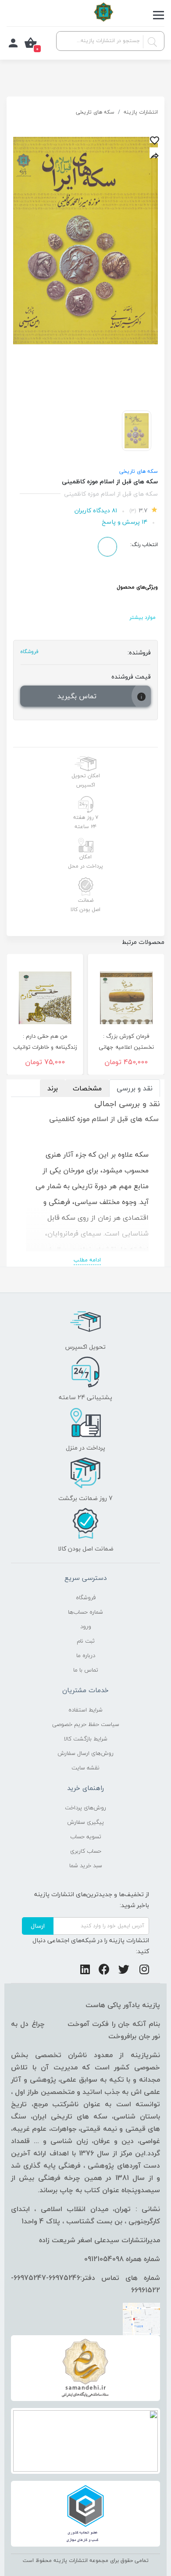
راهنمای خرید (85, 1788)
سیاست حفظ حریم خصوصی (86, 1724)
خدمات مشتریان (85, 1690)
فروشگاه (86, 1597)
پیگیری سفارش (85, 1822)
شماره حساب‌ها (85, 1612)
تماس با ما (86, 1670)
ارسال (38, 1926)
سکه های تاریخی (95, 112)
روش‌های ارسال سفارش (85, 1753)
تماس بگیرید (77, 696)
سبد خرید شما (86, 1865)
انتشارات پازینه (141, 112)
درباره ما (86, 1655)
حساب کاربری (86, 1851)
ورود (86, 1626)
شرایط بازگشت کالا (86, 1739)
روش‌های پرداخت (85, 1808)
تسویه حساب (86, 1836)
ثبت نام (86, 1641)
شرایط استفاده (85, 1710)
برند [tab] (53, 1088)
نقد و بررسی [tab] (135, 1088)
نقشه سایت (85, 1768)
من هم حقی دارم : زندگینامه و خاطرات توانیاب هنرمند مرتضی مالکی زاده (45, 1047)
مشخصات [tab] (87, 1088)
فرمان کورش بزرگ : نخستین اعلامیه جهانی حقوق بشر (126, 1047)
